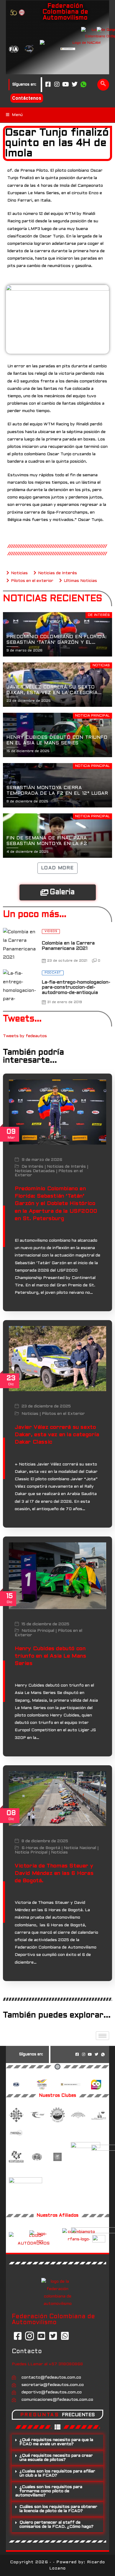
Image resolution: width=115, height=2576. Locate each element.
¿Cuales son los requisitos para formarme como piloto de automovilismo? (49, 2491)
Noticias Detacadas (35, 1171)
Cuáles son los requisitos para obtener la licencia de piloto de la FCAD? (58, 2509)
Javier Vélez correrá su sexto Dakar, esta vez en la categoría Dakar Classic (57, 1435)
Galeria (62, 892)
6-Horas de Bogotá (41, 1848)
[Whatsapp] (83, 85)
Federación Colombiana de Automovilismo (65, 12)
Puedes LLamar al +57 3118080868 (47, 2364)
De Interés (32, 1167)
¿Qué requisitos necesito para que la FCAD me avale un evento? (56, 2442)
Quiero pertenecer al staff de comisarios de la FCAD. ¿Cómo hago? (56, 2525)
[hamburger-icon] (102, 2036)
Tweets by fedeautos (25, 1036)
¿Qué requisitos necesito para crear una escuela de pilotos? (56, 2458)
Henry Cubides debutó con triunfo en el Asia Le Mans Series (51, 1656)
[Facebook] (48, 85)
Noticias (30, 1414)
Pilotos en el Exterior (63, 1414)
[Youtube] (66, 85)
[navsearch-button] (103, 85)
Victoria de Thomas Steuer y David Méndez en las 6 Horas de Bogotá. (54, 1873)
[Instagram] (57, 85)
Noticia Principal (38, 1631)
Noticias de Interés (66, 1167)
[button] (57, 2442)
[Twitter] (75, 85)
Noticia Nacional (80, 1848)
